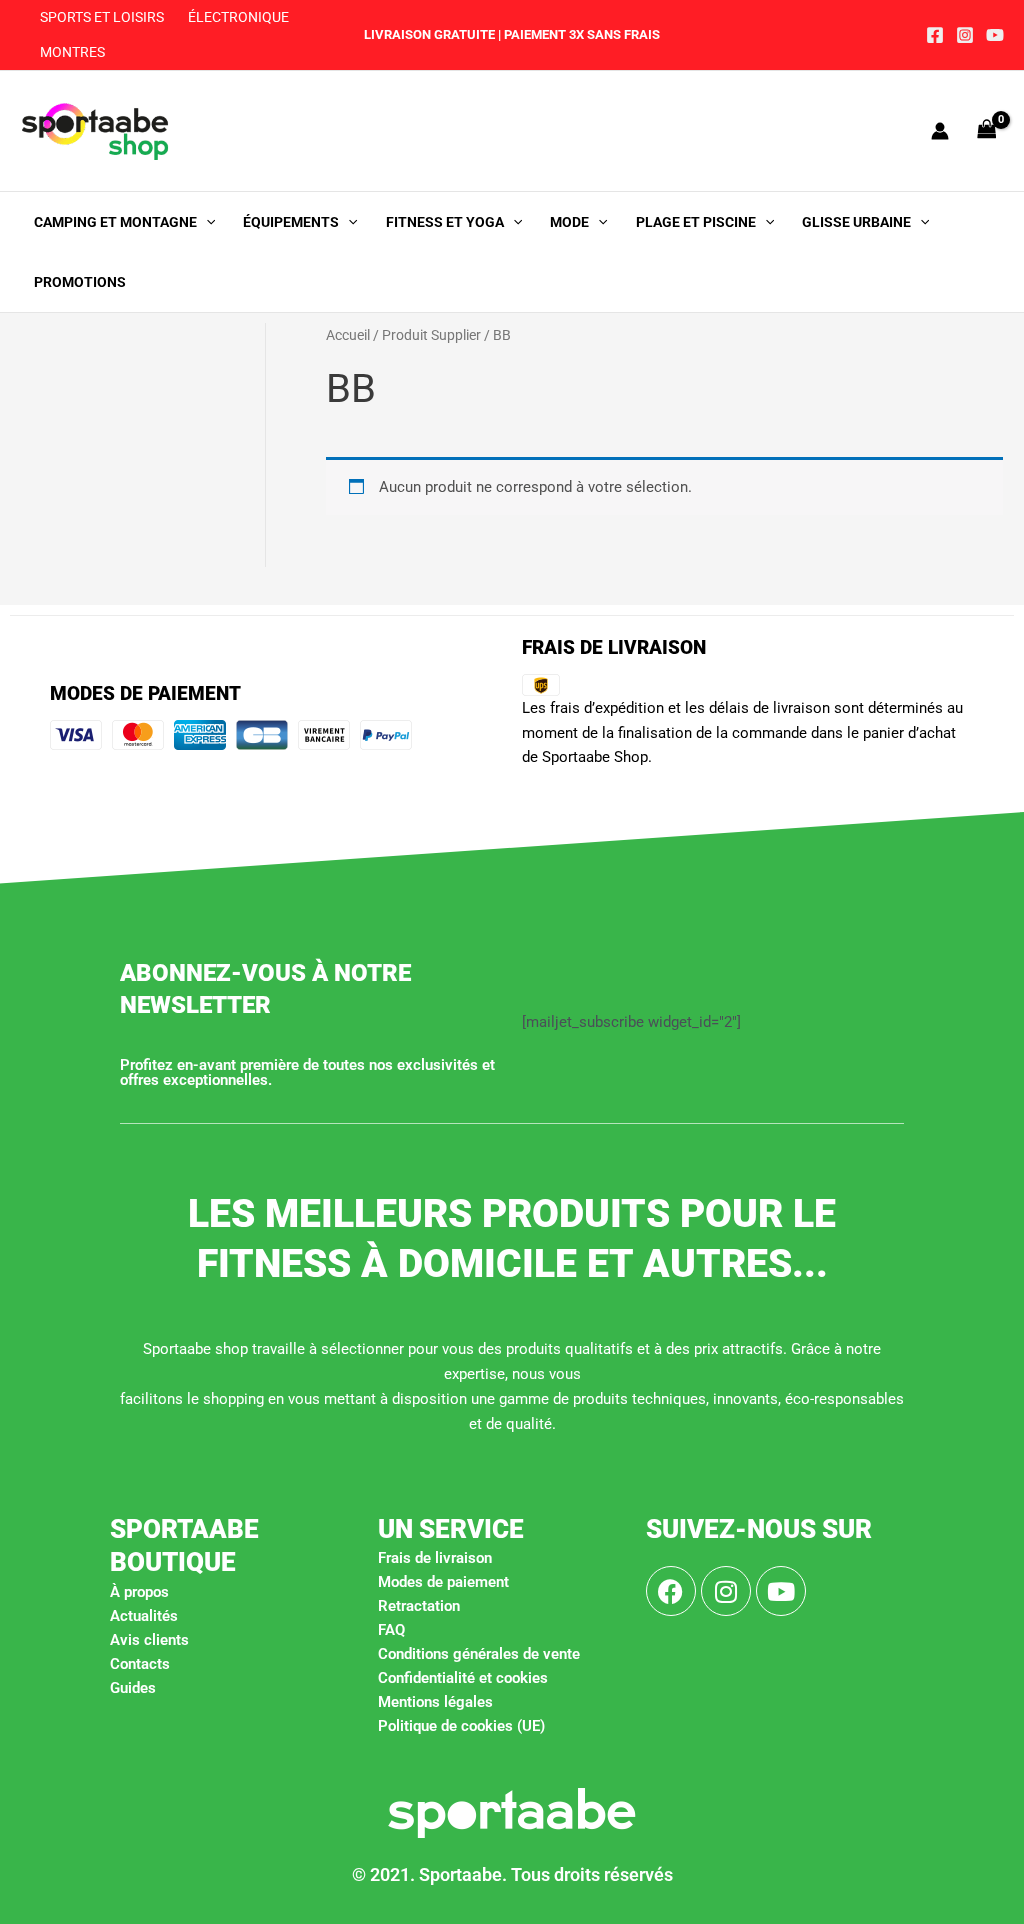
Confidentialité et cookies (463, 1678)
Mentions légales (435, 1702)
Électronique (238, 17)
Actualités (144, 1616)
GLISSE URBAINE (856, 222)
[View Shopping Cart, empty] (987, 130)
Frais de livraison (435, 1558)
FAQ (391, 1630)
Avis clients (149, 1640)
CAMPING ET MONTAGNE (115, 222)
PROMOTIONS (80, 282)
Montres (72, 52)
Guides (133, 1688)
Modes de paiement (443, 1582)
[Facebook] (935, 35)
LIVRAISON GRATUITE (429, 34)
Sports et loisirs (102, 17)
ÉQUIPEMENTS (291, 222)
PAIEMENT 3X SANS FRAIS (580, 34)
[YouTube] (995, 35)
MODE (569, 222)
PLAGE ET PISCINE (696, 222)
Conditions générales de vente (479, 1654)
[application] (206, 222)
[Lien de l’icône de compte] (940, 131)
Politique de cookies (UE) (461, 1726)
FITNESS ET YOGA (445, 222)
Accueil (348, 335)
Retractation (419, 1606)
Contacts (140, 1664)
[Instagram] (965, 35)
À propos (139, 1592)
